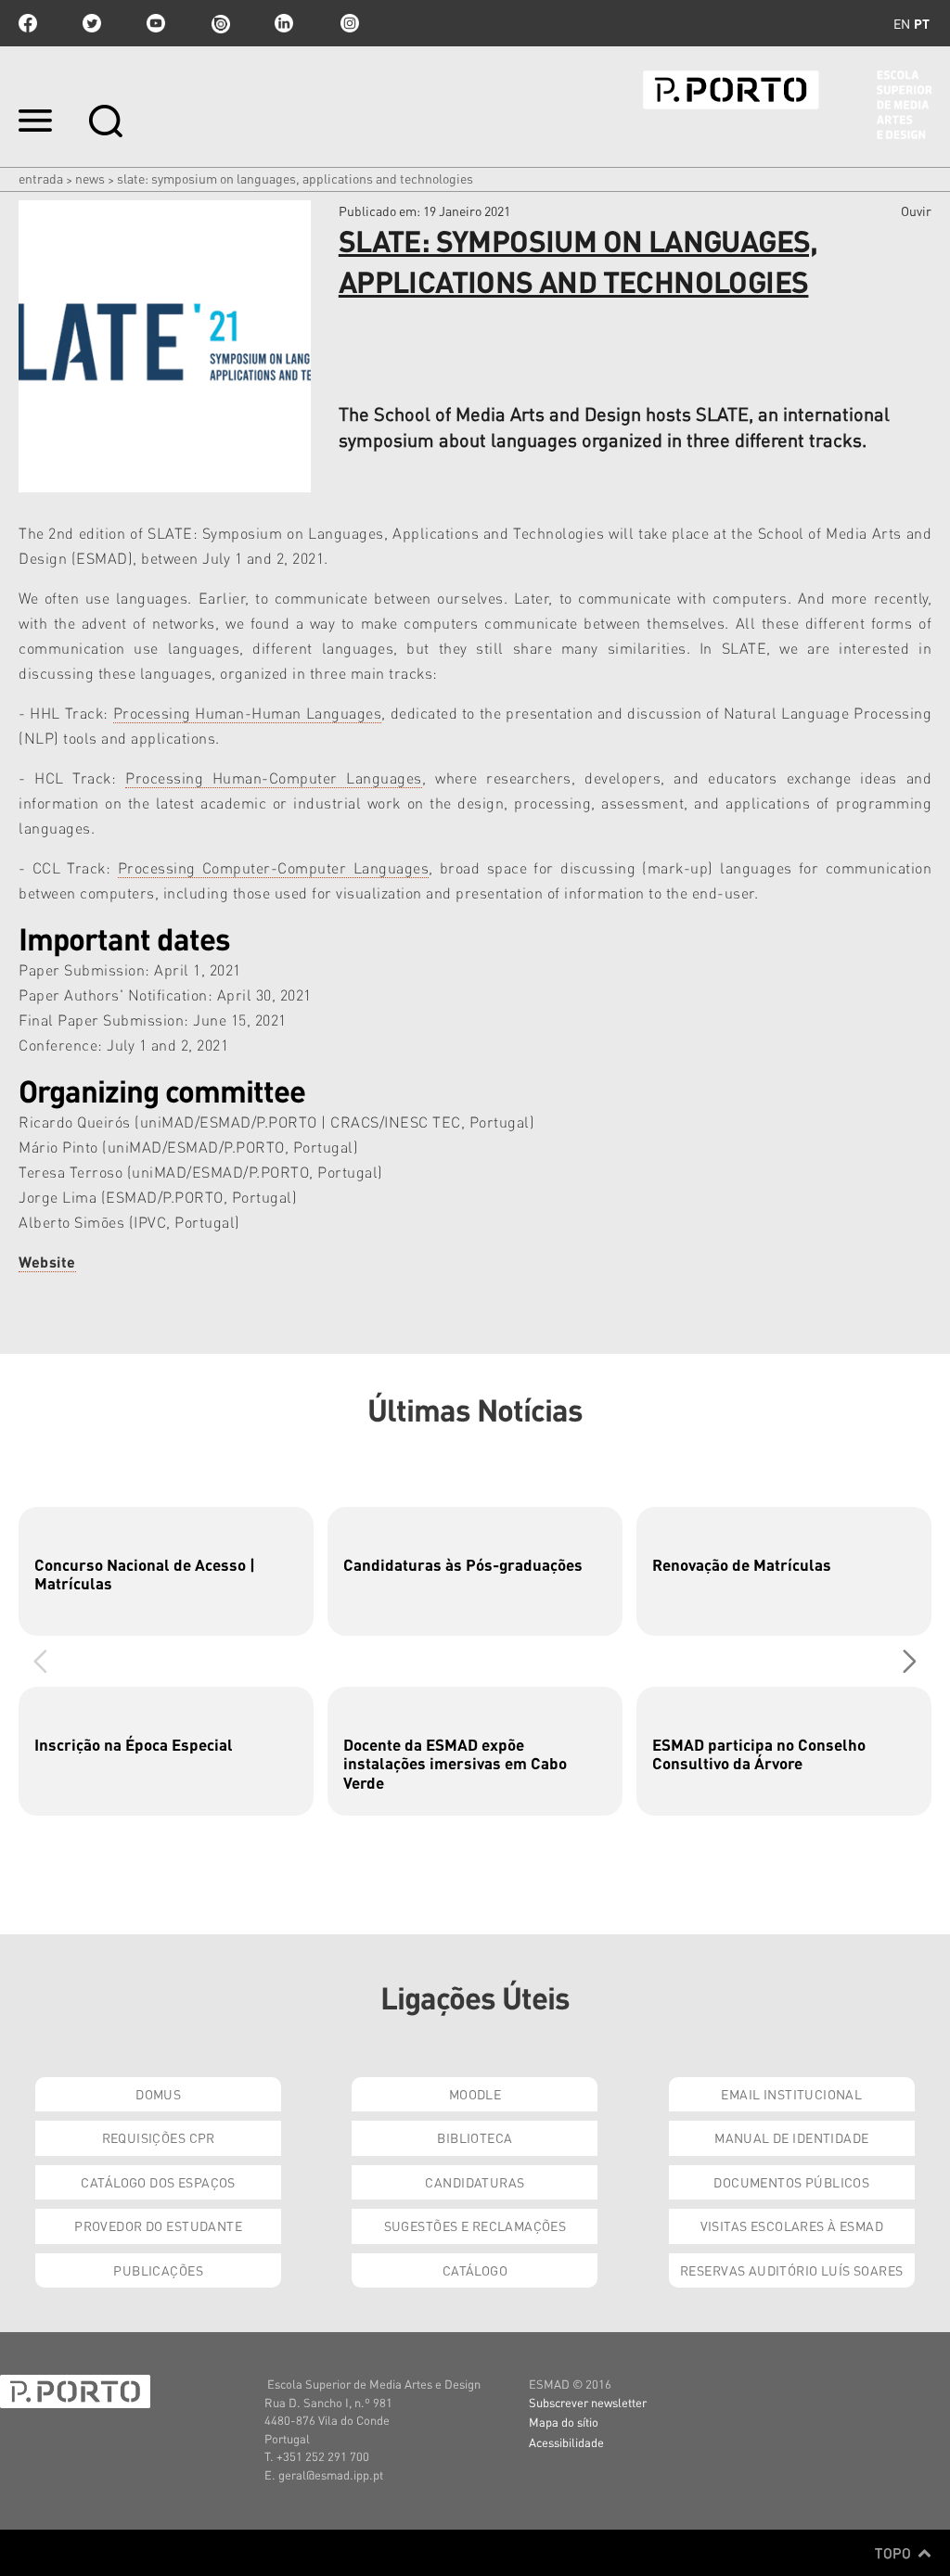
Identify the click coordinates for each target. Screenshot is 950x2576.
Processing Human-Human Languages (248, 713)
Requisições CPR (159, 2137)
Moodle (475, 2094)
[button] (910, 1661)
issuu (220, 23)
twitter (92, 23)
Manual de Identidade (791, 2137)
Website (47, 1262)
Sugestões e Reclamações (475, 2225)
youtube (156, 23)
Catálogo (475, 2270)
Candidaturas (475, 2182)
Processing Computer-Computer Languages (273, 867)
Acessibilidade (566, 2442)
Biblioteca (475, 2137)
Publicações (158, 2270)
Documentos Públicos (791, 2182)
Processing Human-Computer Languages (274, 778)
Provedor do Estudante (158, 2225)
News (90, 178)
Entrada (41, 178)
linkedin (284, 23)
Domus (158, 2094)
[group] (166, 1571)
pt (922, 23)
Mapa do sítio (564, 2422)
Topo (895, 2553)
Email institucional (791, 2094)
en (902, 23)
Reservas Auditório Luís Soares (792, 2270)
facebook (28, 23)
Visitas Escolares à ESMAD (792, 2225)
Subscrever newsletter (588, 2402)
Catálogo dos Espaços (158, 2182)
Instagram (348, 23)
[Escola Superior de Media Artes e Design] (787, 105)
